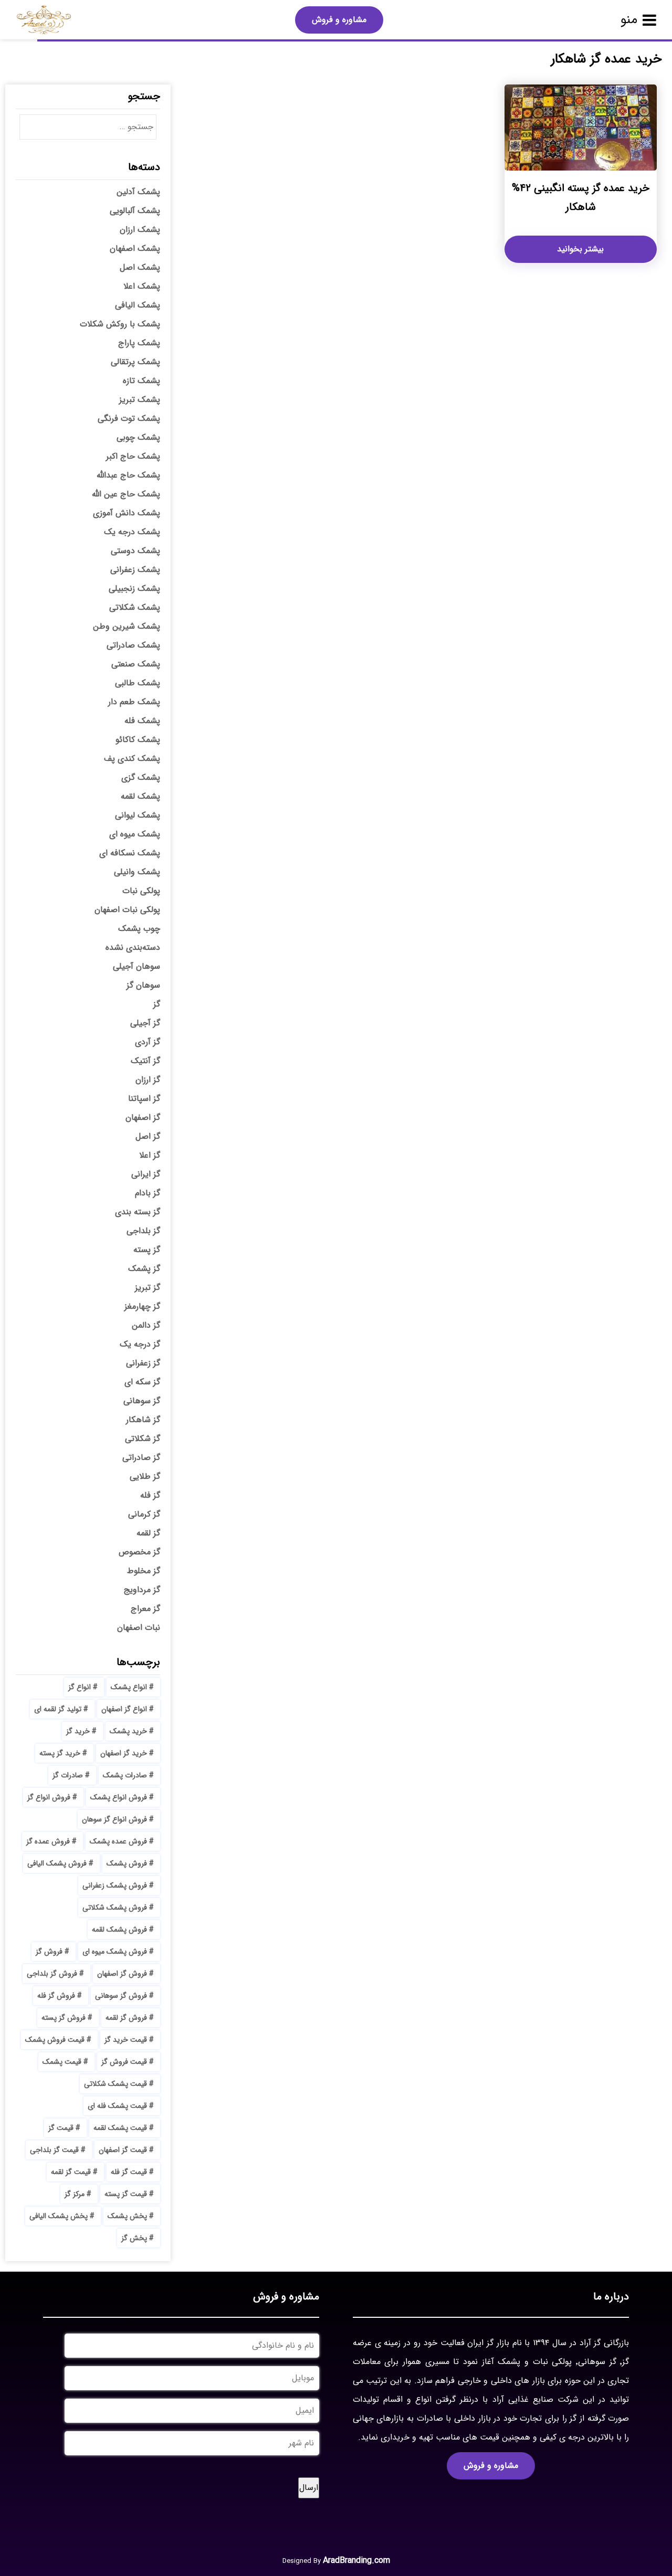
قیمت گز (61, 2128)
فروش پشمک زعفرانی (115, 1885)
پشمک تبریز (140, 400)
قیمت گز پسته (126, 2194)
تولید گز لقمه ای (58, 1709)
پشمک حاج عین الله (126, 494)
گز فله (150, 1495)
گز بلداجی (143, 1231)
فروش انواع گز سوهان (114, 1819)
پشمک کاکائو (138, 740)
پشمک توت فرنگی (129, 418)
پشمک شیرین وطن (127, 626)
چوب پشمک (139, 929)
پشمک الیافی (138, 305)
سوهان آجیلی (136, 966)
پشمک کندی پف (132, 759)
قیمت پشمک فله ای (117, 2106)
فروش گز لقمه (126, 2018)
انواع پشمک (129, 1687)
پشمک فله (142, 721)
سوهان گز (143, 985)
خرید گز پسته (60, 1753)
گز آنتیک (145, 1061)
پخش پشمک (127, 2216)
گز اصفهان (143, 1117)
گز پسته (147, 1250)
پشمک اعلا (142, 286)
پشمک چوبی (138, 437)
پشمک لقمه (140, 796)
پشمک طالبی (138, 683)
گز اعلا (150, 1155)
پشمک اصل (140, 267)
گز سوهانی (142, 1401)
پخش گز (134, 2238)
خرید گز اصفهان (124, 1753)
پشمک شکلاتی (135, 607)
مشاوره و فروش (339, 20)
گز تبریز (148, 1287)
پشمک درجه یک (132, 532)
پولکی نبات (141, 891)
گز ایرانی (146, 1174)
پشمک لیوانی (138, 815)
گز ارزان (148, 1080)
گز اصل (148, 1136)
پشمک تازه (141, 381)
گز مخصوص (139, 1552)
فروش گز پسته (64, 2018)
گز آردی (148, 1042)
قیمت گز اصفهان (123, 2150)
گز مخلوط (144, 1571)
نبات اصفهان (139, 1628)
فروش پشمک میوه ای (115, 1952)
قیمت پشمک (62, 2062)
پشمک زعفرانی (135, 570)
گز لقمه (148, 1533)
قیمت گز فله (129, 2172)
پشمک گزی (141, 777)
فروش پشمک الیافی (57, 1863)
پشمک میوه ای (135, 834)
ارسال (309, 2488)
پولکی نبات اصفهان (127, 910)
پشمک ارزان (140, 230)
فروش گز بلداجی (52, 1974)
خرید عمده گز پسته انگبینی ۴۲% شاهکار (581, 198)
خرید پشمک (128, 1731)
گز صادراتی (141, 1457)
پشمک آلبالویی (135, 211)
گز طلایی (145, 1476)
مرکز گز (75, 2194)
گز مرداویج (142, 1590)
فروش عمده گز (48, 1841)
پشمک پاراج (139, 343)
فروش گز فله (56, 1996)
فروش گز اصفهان (122, 1974)
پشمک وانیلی (137, 872)
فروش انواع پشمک (119, 1797)
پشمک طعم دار (134, 702)
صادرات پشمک (125, 1775)
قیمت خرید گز (126, 2040)
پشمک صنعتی (136, 664)
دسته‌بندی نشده (133, 947)
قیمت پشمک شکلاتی (115, 2084)
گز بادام (148, 1193)
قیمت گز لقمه (71, 2172)
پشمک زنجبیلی (134, 589)
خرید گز (78, 1731)
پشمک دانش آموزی (127, 513)
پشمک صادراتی (133, 645)
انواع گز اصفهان (124, 1709)
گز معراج (145, 1609)
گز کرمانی (144, 1514)
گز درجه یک (140, 1344)
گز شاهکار (143, 1420)
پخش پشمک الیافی (59, 2216)
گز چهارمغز (142, 1306)
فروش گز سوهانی (121, 1996)
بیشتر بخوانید (580, 249)
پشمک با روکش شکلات (120, 324)
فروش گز (49, 1952)
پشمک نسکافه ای (130, 853)
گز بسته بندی (138, 1212)
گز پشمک (144, 1269)
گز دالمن (146, 1325)
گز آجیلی (145, 1023)
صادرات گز (68, 1775)
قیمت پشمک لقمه (120, 2128)
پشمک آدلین (138, 192)
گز (157, 1004)
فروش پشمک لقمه (119, 1930)
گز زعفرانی (143, 1363)
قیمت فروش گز (124, 2062)
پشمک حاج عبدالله (128, 475)
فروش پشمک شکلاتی (115, 1907)
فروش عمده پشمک (118, 1841)
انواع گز (80, 1687)
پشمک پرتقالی (135, 362)
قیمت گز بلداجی (54, 2150)
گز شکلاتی (143, 1439)
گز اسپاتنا (144, 1099)
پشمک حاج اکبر (133, 456)
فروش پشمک (127, 1863)
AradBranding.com (356, 2561)
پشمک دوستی (135, 551)
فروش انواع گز (49, 1797)
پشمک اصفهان (135, 248)
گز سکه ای (142, 1382)
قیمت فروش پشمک (55, 2040)
